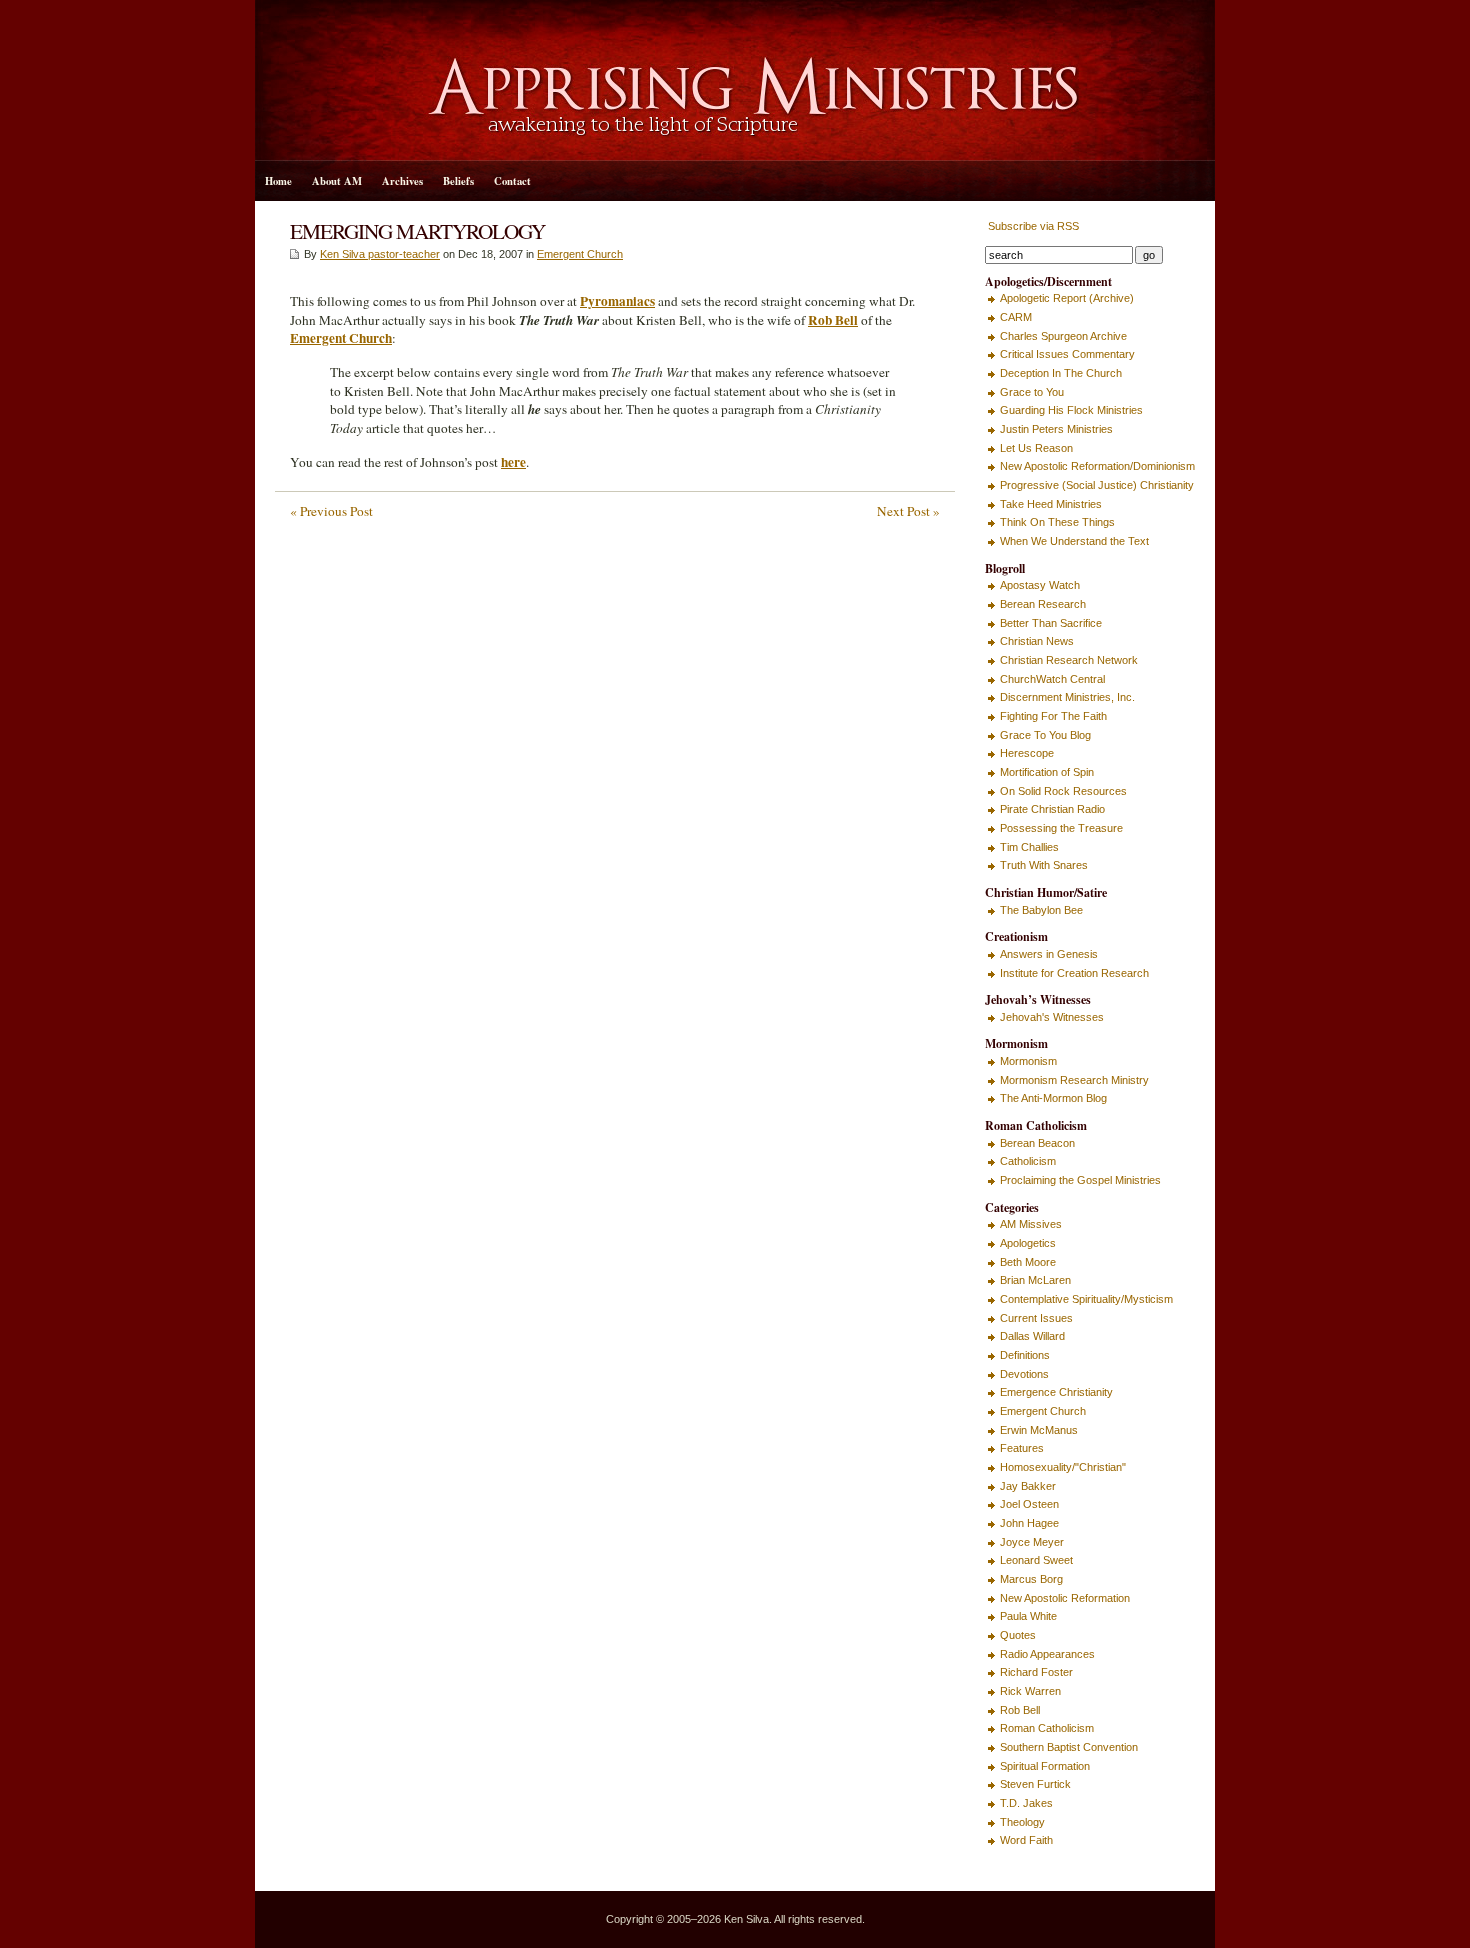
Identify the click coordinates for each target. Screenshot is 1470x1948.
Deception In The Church (1061, 373)
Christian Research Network (1069, 660)
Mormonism (1028, 1061)
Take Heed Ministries (1051, 504)
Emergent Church (580, 254)
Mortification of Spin (1047, 772)
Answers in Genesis (1049, 954)
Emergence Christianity (1056, 1392)
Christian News (1037, 641)
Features (1022, 1448)
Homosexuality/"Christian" (1063, 1467)
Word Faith (1026, 1840)
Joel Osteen (1029, 1504)
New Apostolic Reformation (1065, 1598)
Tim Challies (1029, 847)
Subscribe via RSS (1032, 226)
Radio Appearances (1047, 1654)
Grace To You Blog (1045, 735)
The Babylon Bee (1041, 910)
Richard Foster (1036, 1672)
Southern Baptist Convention (1069, 1747)
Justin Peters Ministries (1056, 429)
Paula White (1028, 1616)
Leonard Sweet (1036, 1560)
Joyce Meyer (1032, 1542)
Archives (402, 181)
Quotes (1018, 1635)
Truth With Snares (1044, 865)
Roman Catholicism (1047, 1728)
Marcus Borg (1031, 1579)
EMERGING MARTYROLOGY (417, 230)
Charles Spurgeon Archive (1063, 336)
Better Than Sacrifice (1051, 623)
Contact (512, 181)
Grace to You (1032, 392)
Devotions (1024, 1374)
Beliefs (458, 181)
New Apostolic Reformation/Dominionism (1097, 466)
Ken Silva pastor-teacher (380, 254)
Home (278, 181)
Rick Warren (1030, 1691)
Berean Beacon (1037, 1143)
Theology (1022, 1822)
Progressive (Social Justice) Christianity (1097, 485)
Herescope (1027, 753)
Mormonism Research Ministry (1074, 1080)
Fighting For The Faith (1053, 716)
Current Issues (1036, 1318)
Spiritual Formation (1045, 1766)
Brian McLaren (1035, 1280)
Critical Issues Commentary (1067, 354)
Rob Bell (1020, 1710)
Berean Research (1043, 604)
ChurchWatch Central (1052, 679)
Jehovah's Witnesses (1052, 1017)
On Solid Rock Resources (1063, 791)
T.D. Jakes (1026, 1803)
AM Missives (1031, 1224)
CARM (1016, 317)
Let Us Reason (1036, 448)
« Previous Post (331, 511)
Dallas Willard (1032, 1336)
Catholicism (1028, 1161)
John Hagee (1029, 1523)
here (513, 462)
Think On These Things (1057, 522)
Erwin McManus (1039, 1430)
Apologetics (1028, 1243)
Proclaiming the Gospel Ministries (1080, 1180)
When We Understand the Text (1074, 541)
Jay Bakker (1028, 1486)
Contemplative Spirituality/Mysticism (1086, 1299)
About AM (337, 181)
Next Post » (908, 511)
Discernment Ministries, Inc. (1067, 697)
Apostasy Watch (1040, 585)
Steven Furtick (1035, 1784)
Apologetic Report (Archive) (1067, 298)
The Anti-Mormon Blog (1053, 1098)
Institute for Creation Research (1074, 973)
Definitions (1025, 1355)
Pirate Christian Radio (1052, 809)
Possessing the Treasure (1061, 828)
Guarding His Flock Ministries (1071, 410)
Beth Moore (1028, 1262)
